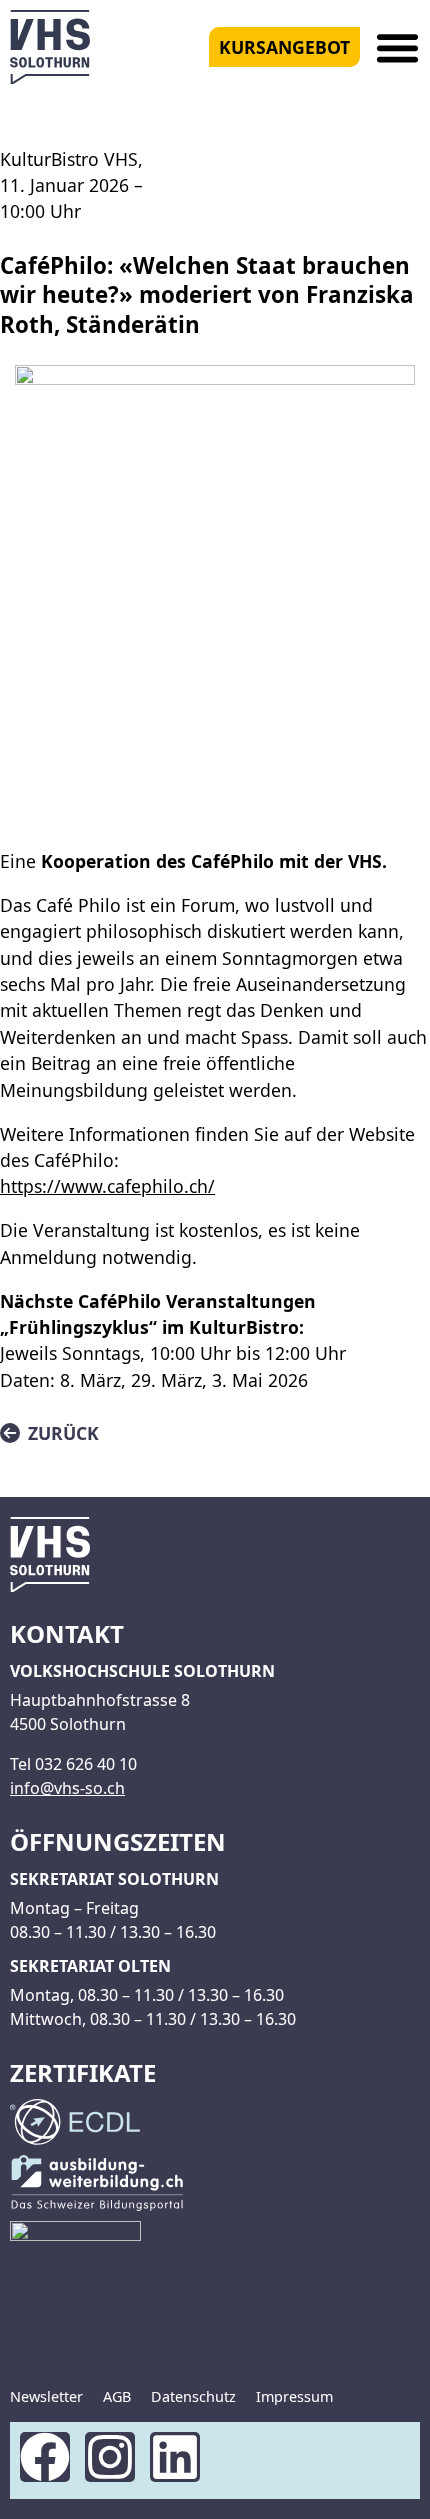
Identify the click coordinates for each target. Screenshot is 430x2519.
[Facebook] (45, 2457)
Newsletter (46, 2396)
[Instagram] (110, 2457)
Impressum (294, 2396)
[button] (397, 47)
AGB (117, 2396)
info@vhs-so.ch (67, 1788)
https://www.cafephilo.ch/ (107, 1186)
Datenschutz (193, 2396)
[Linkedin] (175, 2457)
